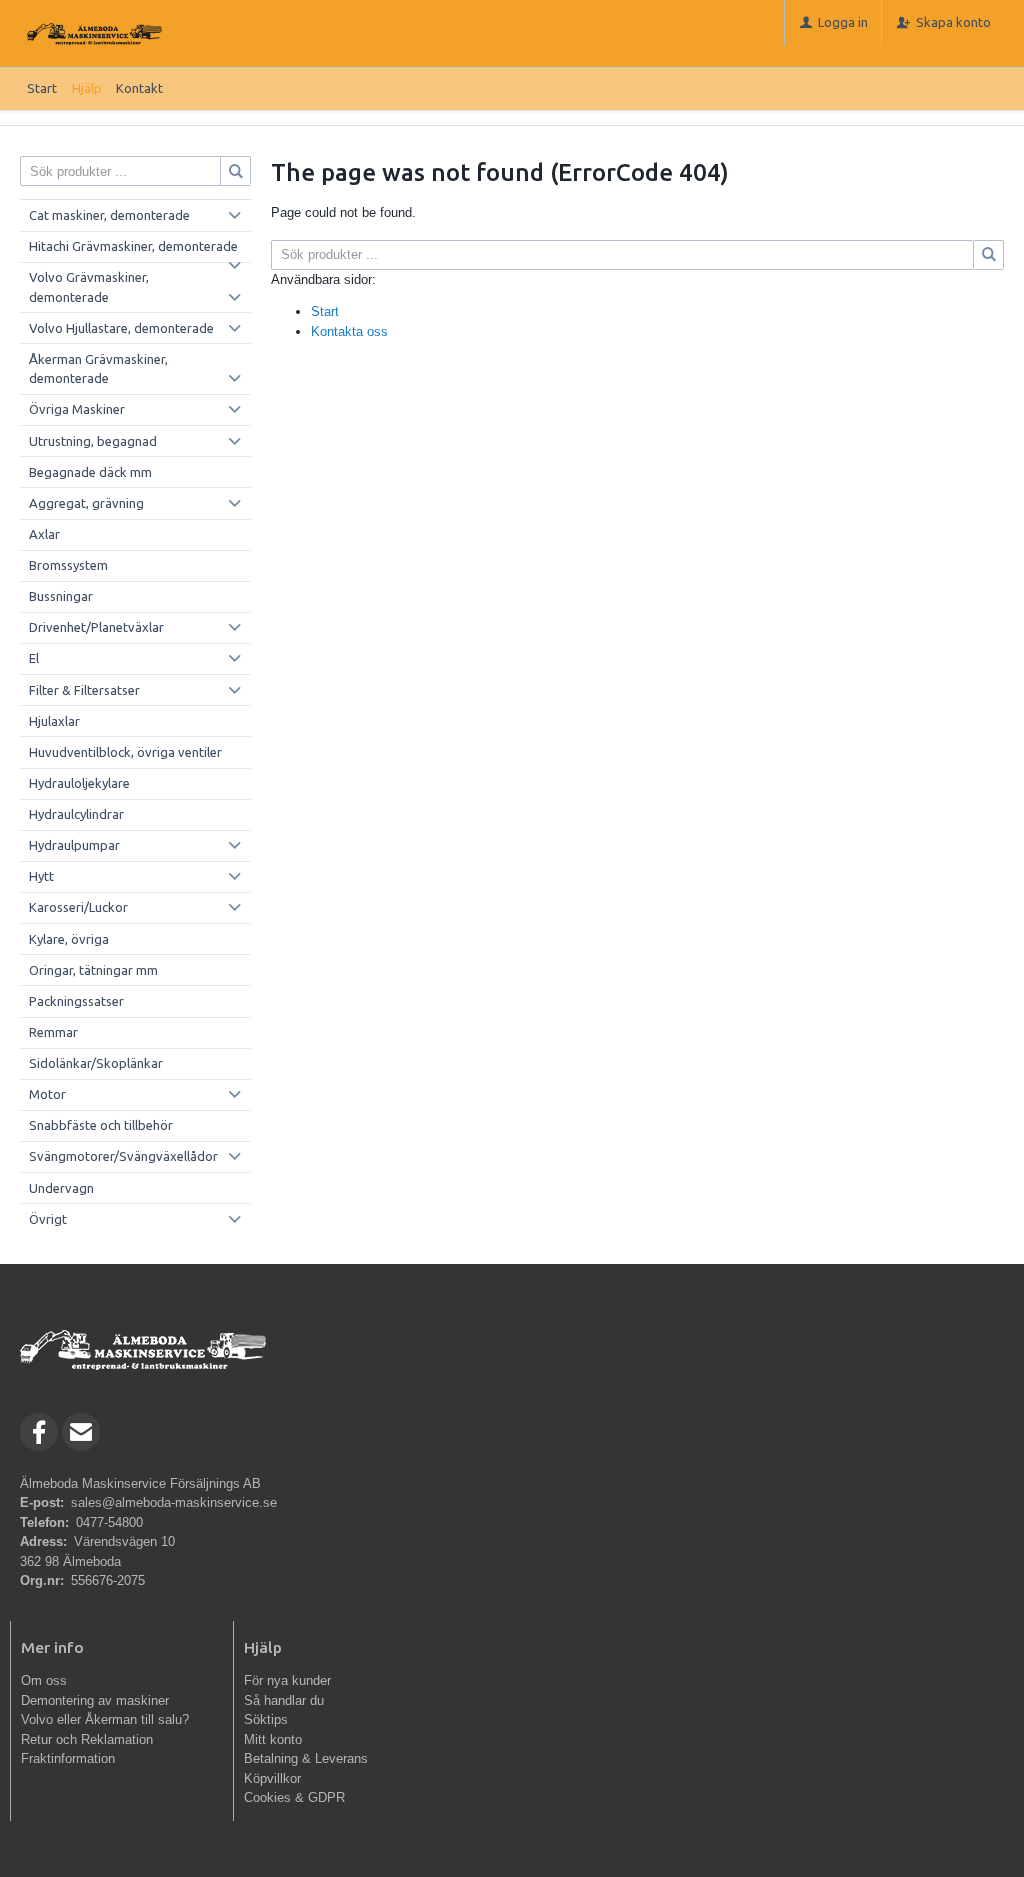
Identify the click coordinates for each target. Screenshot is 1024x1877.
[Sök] (989, 255)
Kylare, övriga (69, 939)
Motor (47, 1094)
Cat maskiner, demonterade (109, 215)
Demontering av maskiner (95, 1700)
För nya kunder (287, 1680)
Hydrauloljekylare (79, 783)
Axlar (44, 534)
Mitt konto (273, 1739)
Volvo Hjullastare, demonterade (121, 328)
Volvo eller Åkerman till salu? (105, 1719)
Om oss (44, 1680)
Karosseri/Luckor (78, 907)
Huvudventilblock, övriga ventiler (125, 752)
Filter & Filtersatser (84, 690)
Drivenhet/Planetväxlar (96, 627)
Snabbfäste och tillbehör (101, 1125)
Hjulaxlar (54, 721)
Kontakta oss (349, 331)
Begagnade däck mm (90, 472)
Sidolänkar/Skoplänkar (96, 1063)
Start (42, 88)
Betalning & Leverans (306, 1758)
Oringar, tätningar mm (93, 970)
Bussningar (61, 596)
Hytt (41, 876)
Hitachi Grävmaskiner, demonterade (133, 246)
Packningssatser (76, 1001)
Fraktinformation (68, 1758)
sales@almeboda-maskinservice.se (174, 1502)
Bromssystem (68, 565)
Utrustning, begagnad (93, 441)
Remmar (53, 1032)
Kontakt (139, 88)
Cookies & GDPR (294, 1797)
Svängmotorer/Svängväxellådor (123, 1156)
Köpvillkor (272, 1778)
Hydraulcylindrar (76, 814)
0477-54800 (109, 1522)
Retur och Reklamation (87, 1739)
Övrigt (48, 1219)
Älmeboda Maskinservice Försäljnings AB (140, 1483)
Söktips (266, 1719)
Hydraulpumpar (74, 845)
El (34, 658)
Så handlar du (284, 1700)
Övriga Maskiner (77, 409)
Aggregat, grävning (86, 503)
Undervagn (61, 1188)
